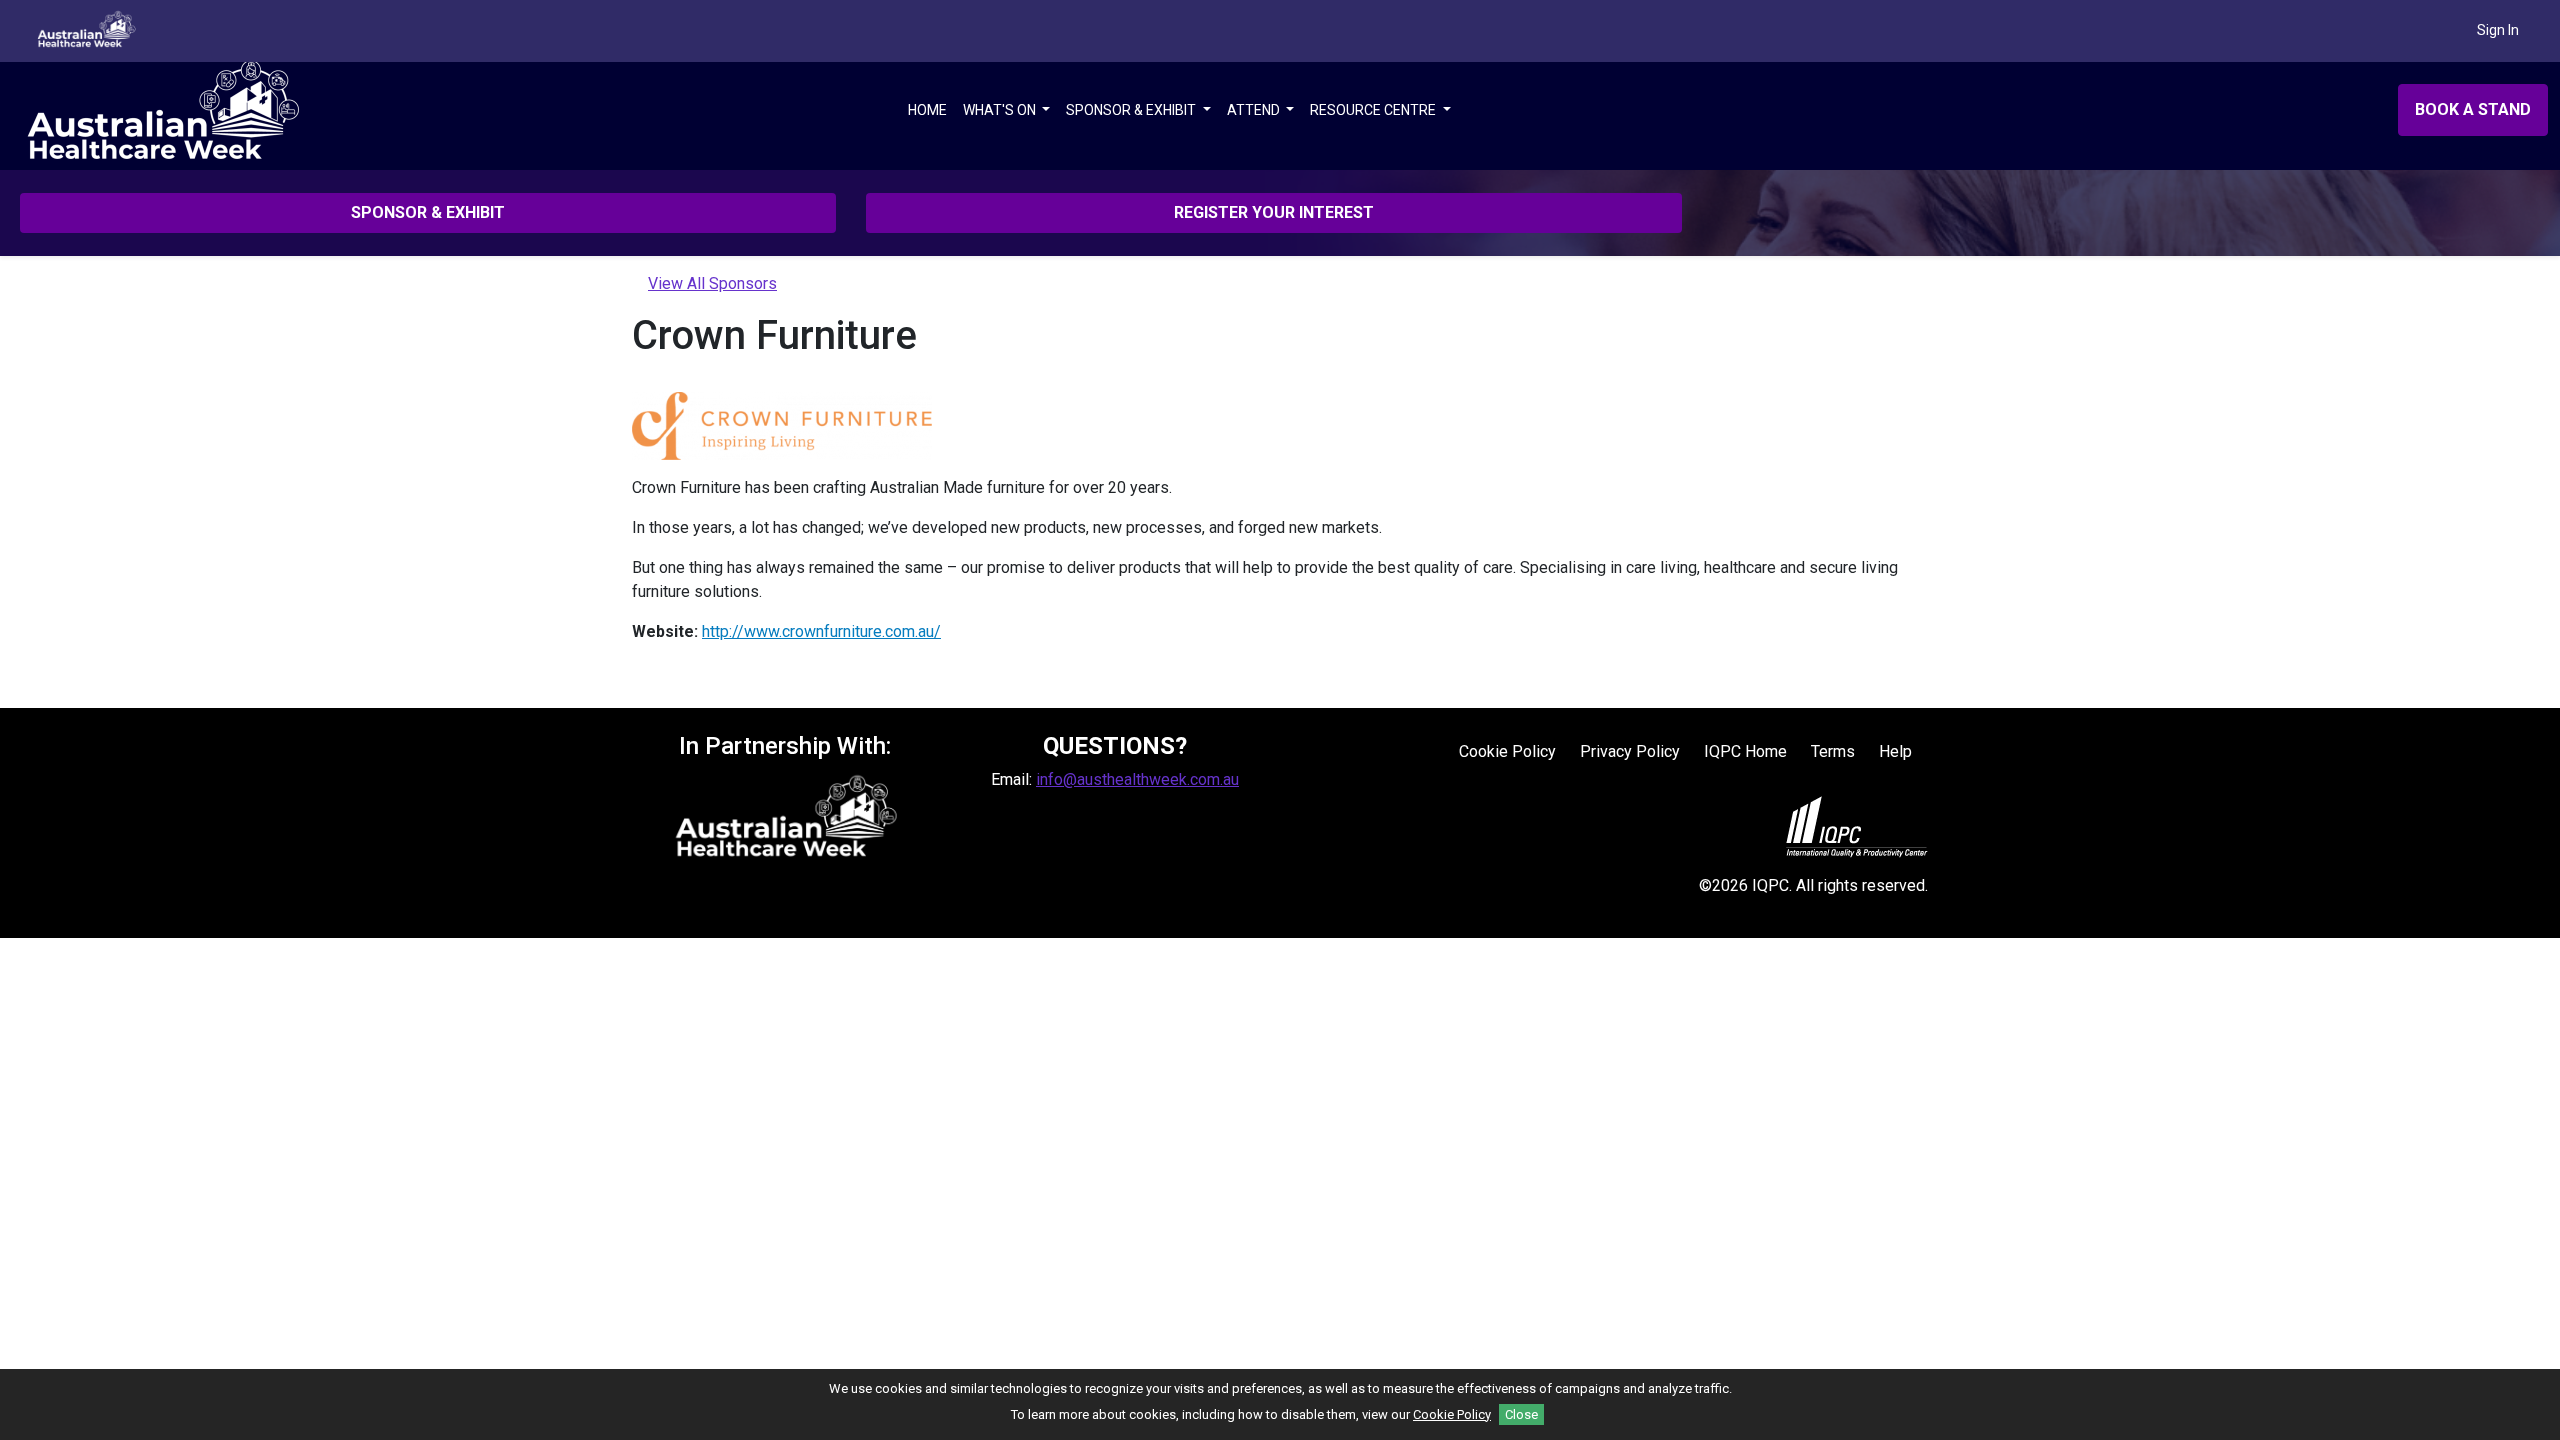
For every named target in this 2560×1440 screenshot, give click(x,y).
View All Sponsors (712, 283)
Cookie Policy (1507, 751)
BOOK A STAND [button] (2473, 109)
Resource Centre (1374, 110)
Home (927, 110)
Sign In (2498, 30)
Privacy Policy (1630, 751)
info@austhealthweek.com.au (1137, 779)
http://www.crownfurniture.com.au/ (821, 631)
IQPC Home (1745, 751)
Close (1521, 1414)
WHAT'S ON (1001, 110)
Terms (1833, 751)
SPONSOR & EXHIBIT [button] (428, 212)
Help (1895, 751)
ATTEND (1255, 110)
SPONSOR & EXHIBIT (1132, 110)
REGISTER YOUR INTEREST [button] (1274, 212)
